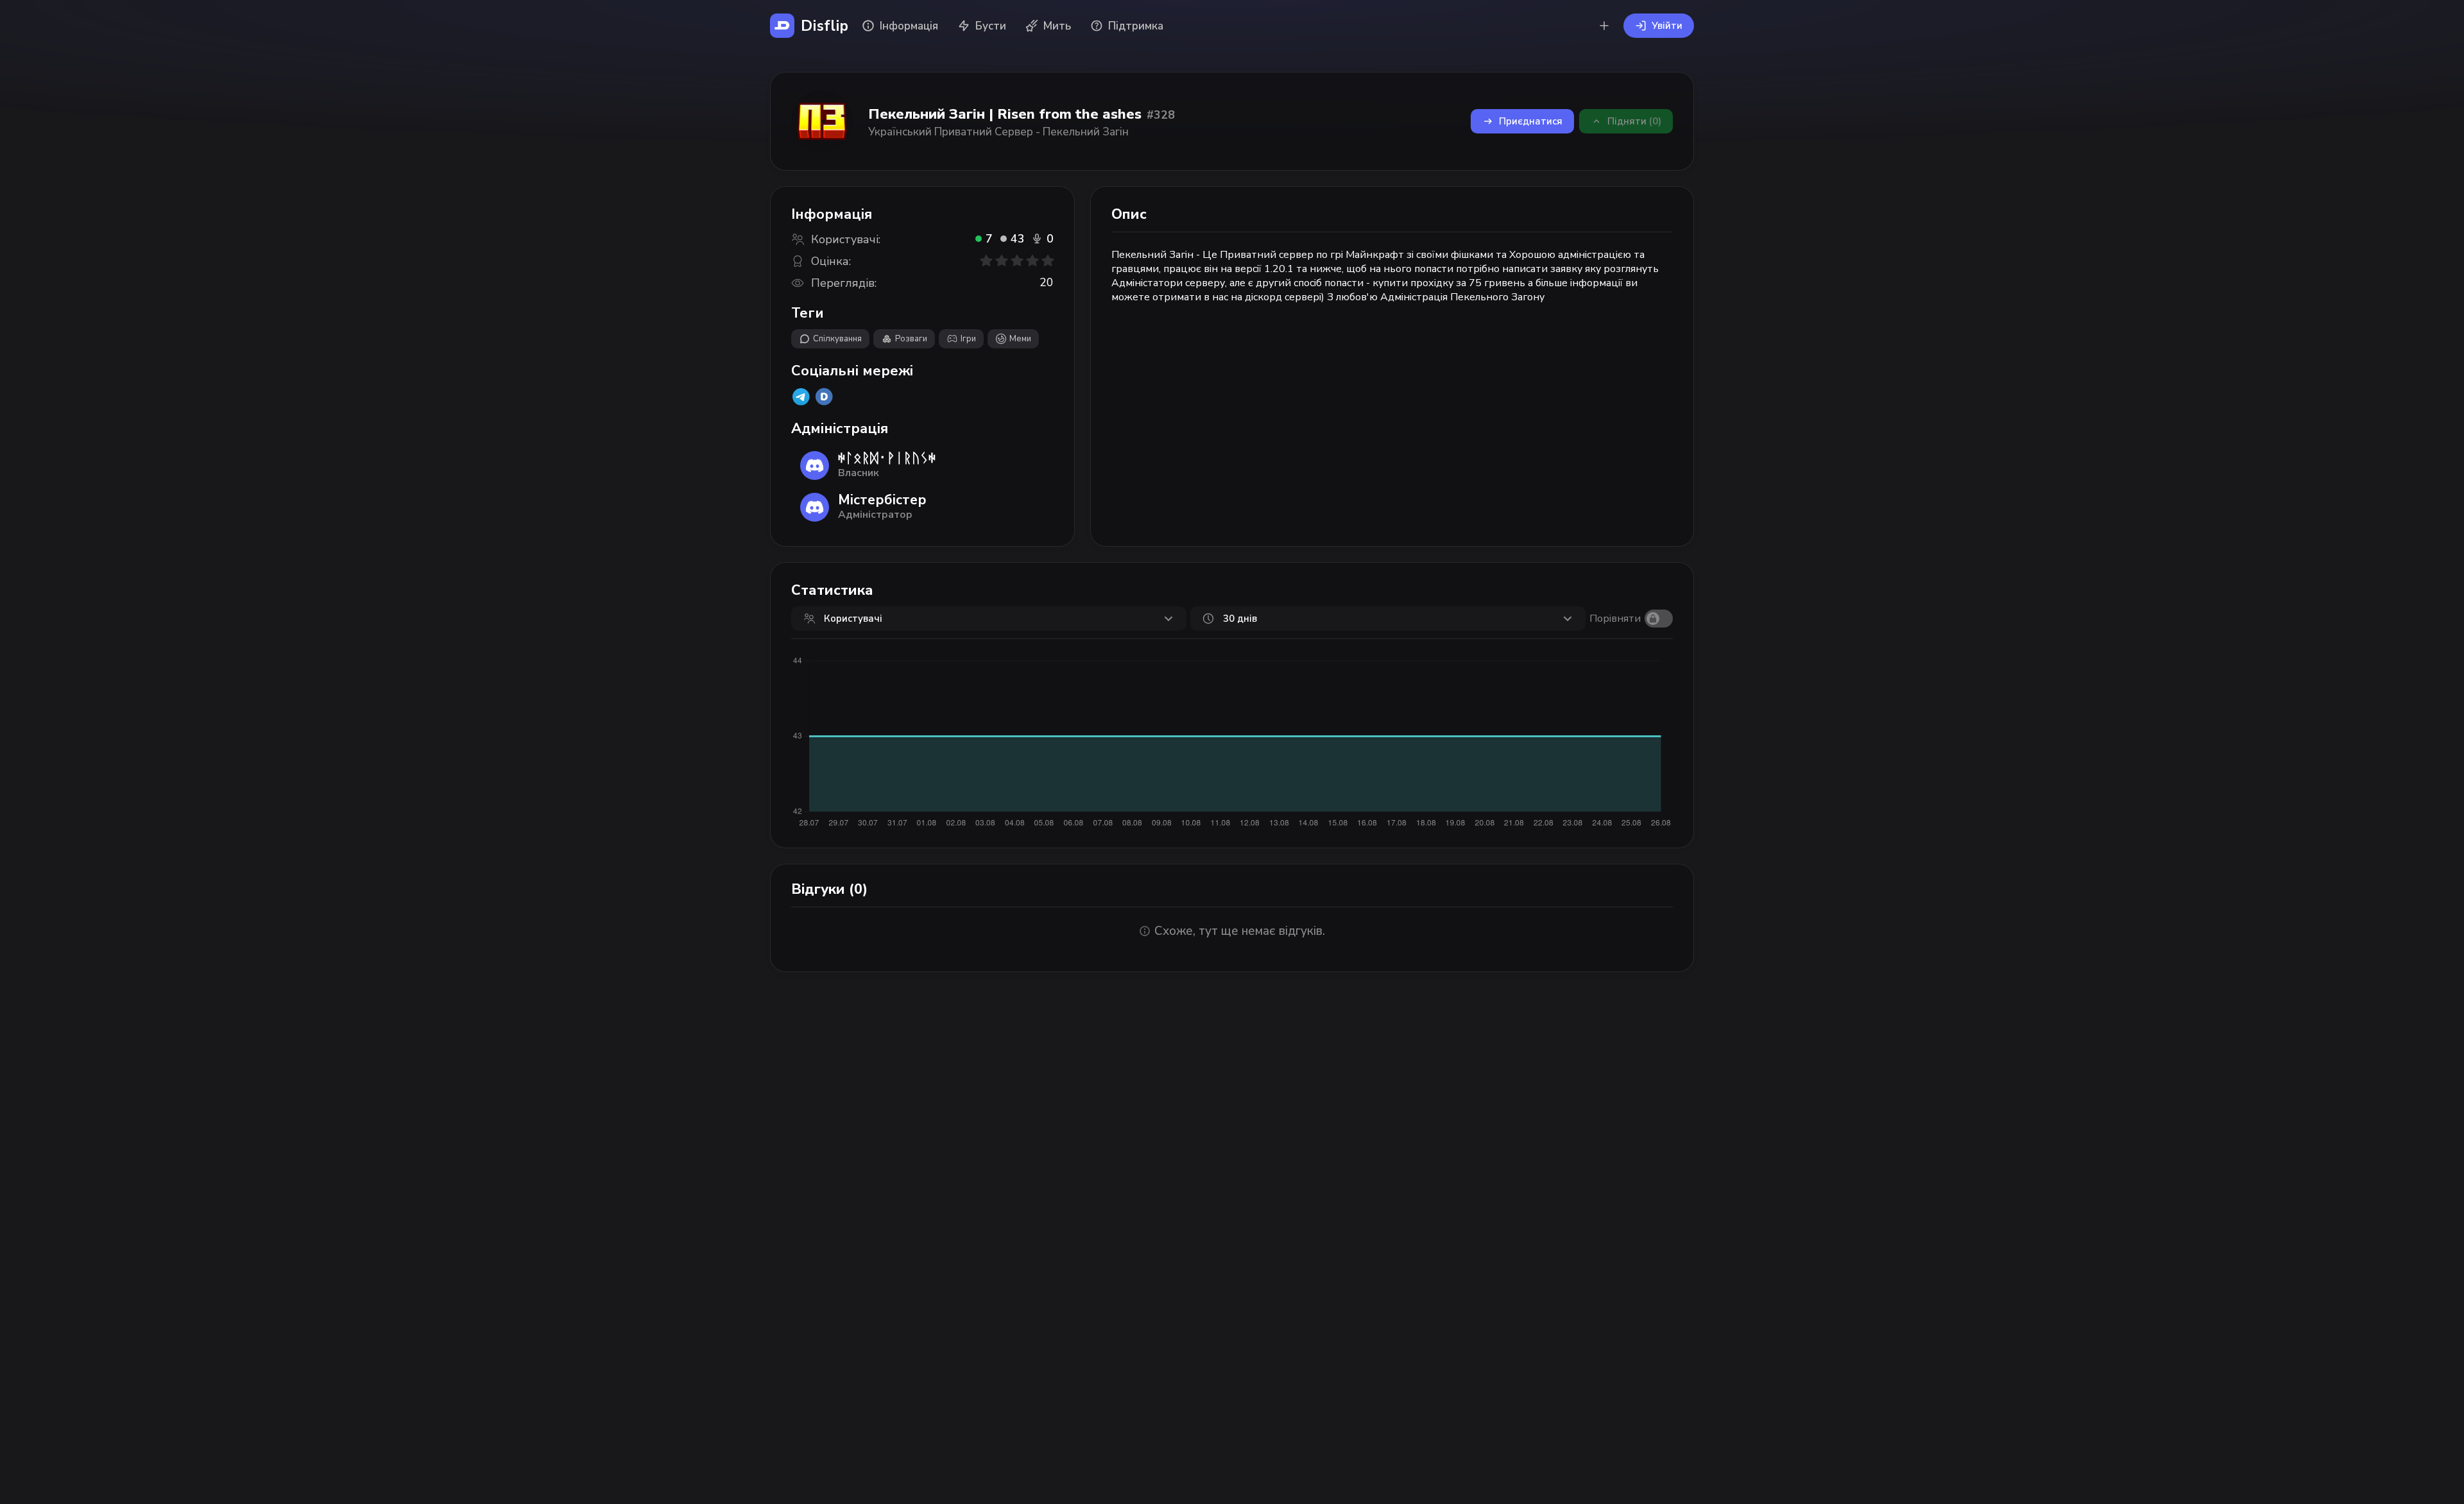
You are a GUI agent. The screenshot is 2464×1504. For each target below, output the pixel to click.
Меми (1020, 339)
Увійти (1667, 26)
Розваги (911, 339)
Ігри (968, 339)
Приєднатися (1531, 121)
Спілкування (837, 339)
